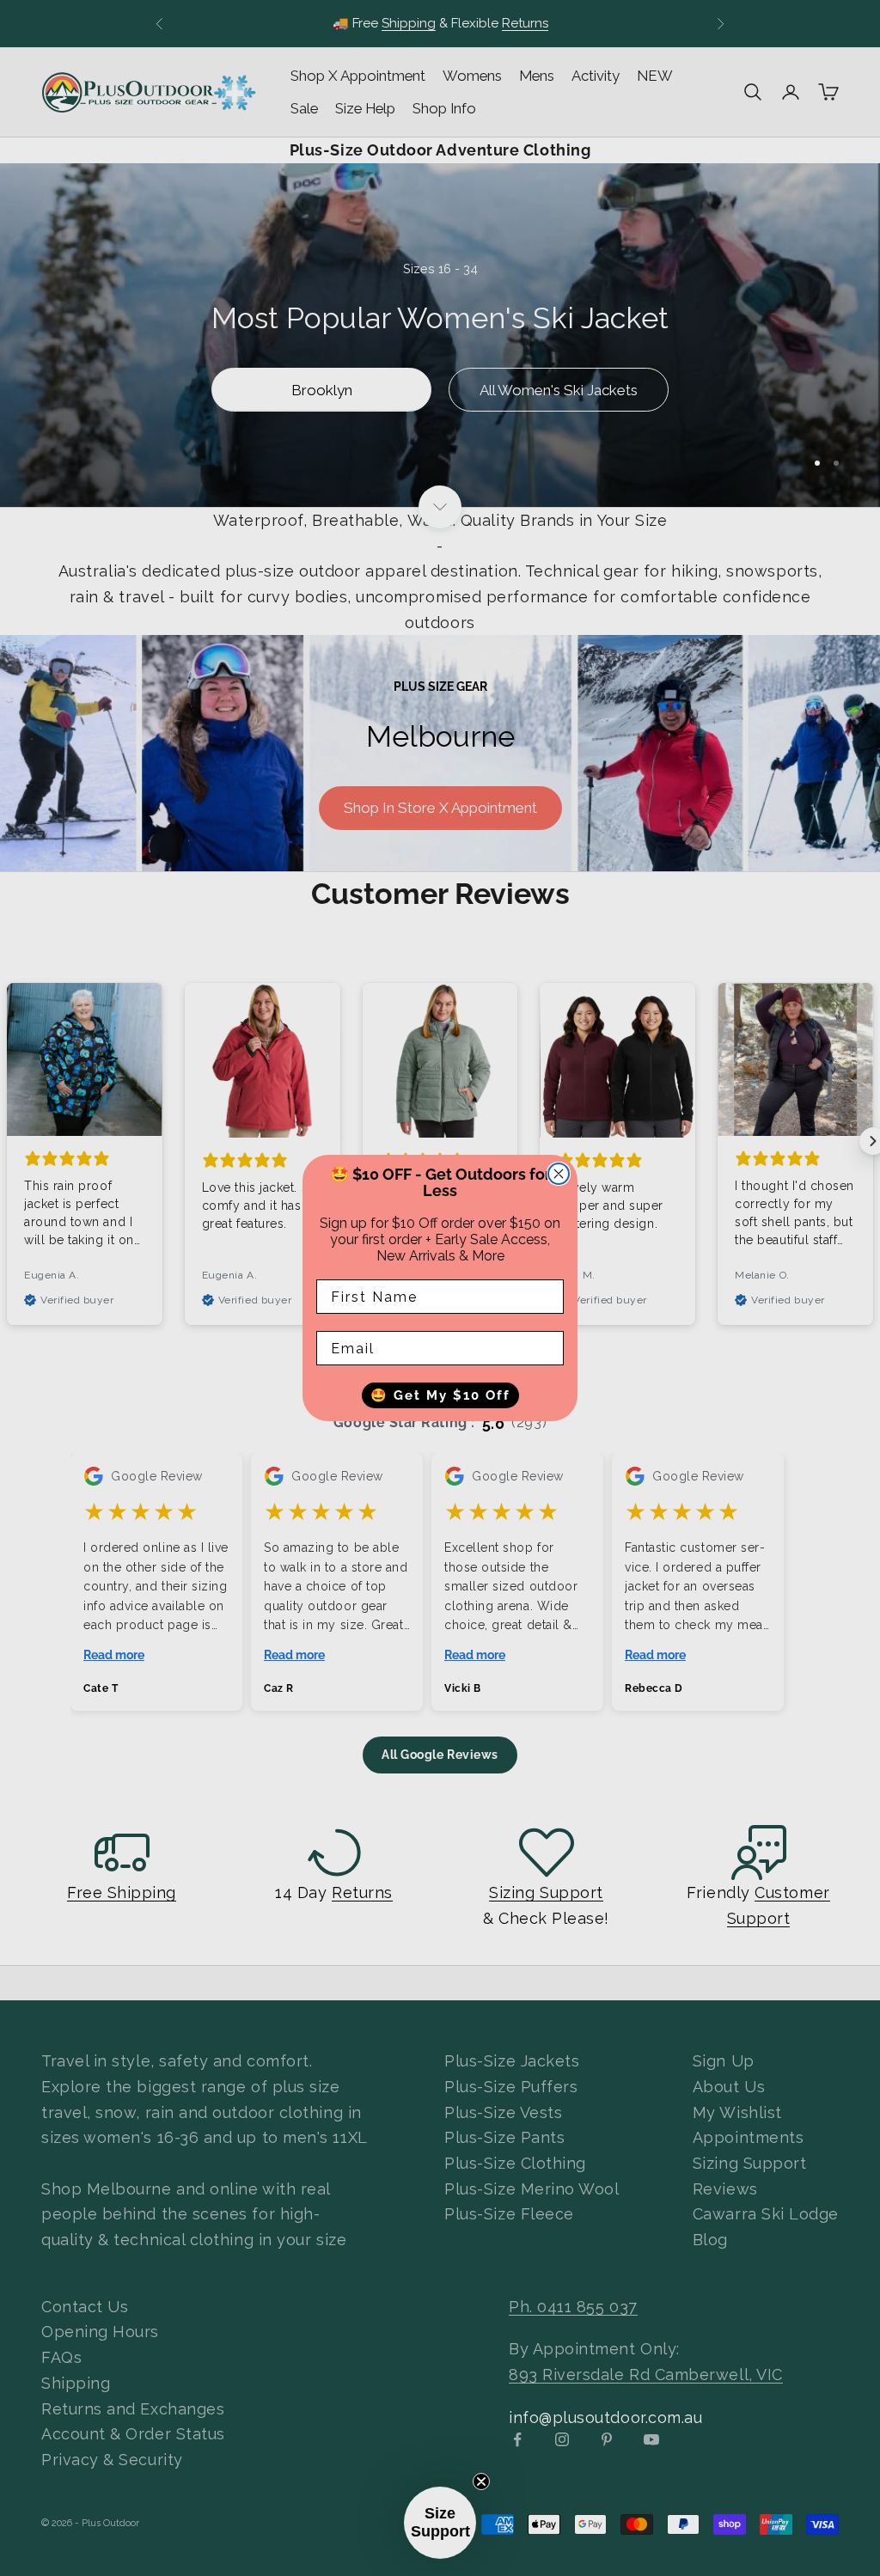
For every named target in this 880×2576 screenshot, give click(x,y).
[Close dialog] (559, 1174)
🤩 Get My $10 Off (440, 1395)
